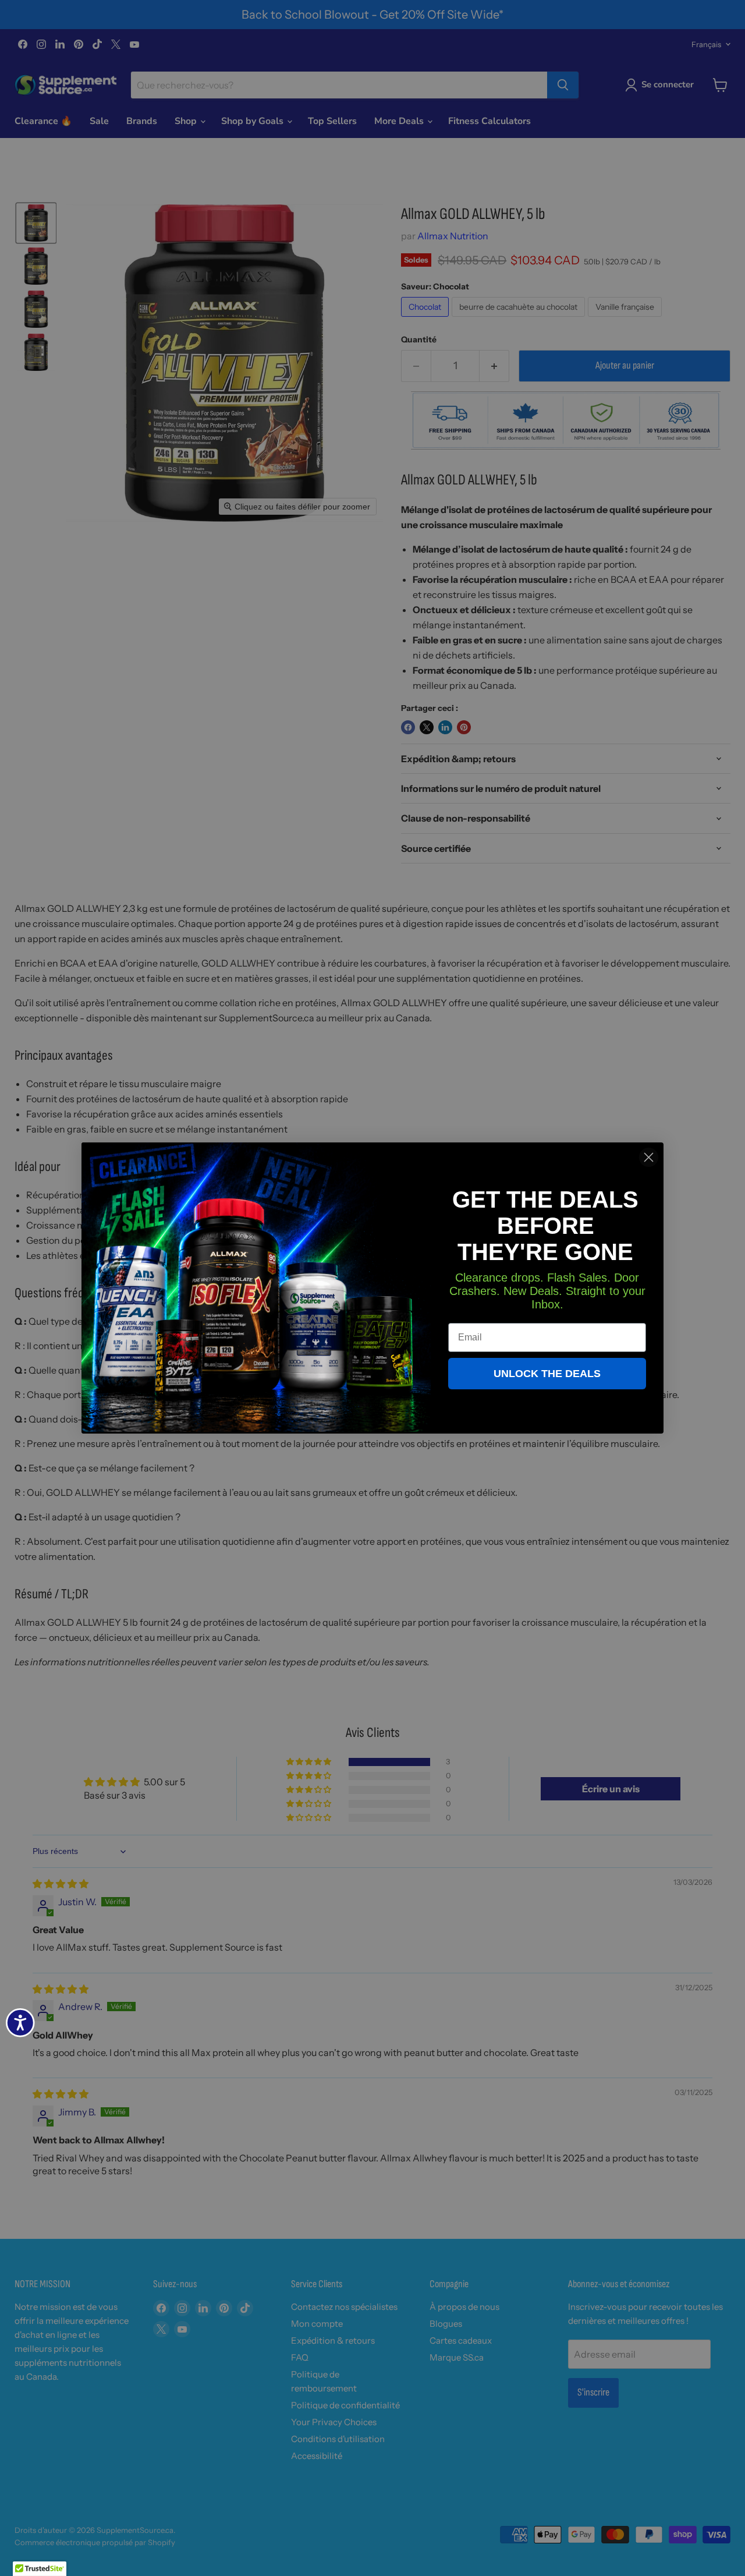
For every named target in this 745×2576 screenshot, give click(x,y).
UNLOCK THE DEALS (547, 1374)
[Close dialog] (649, 1157)
